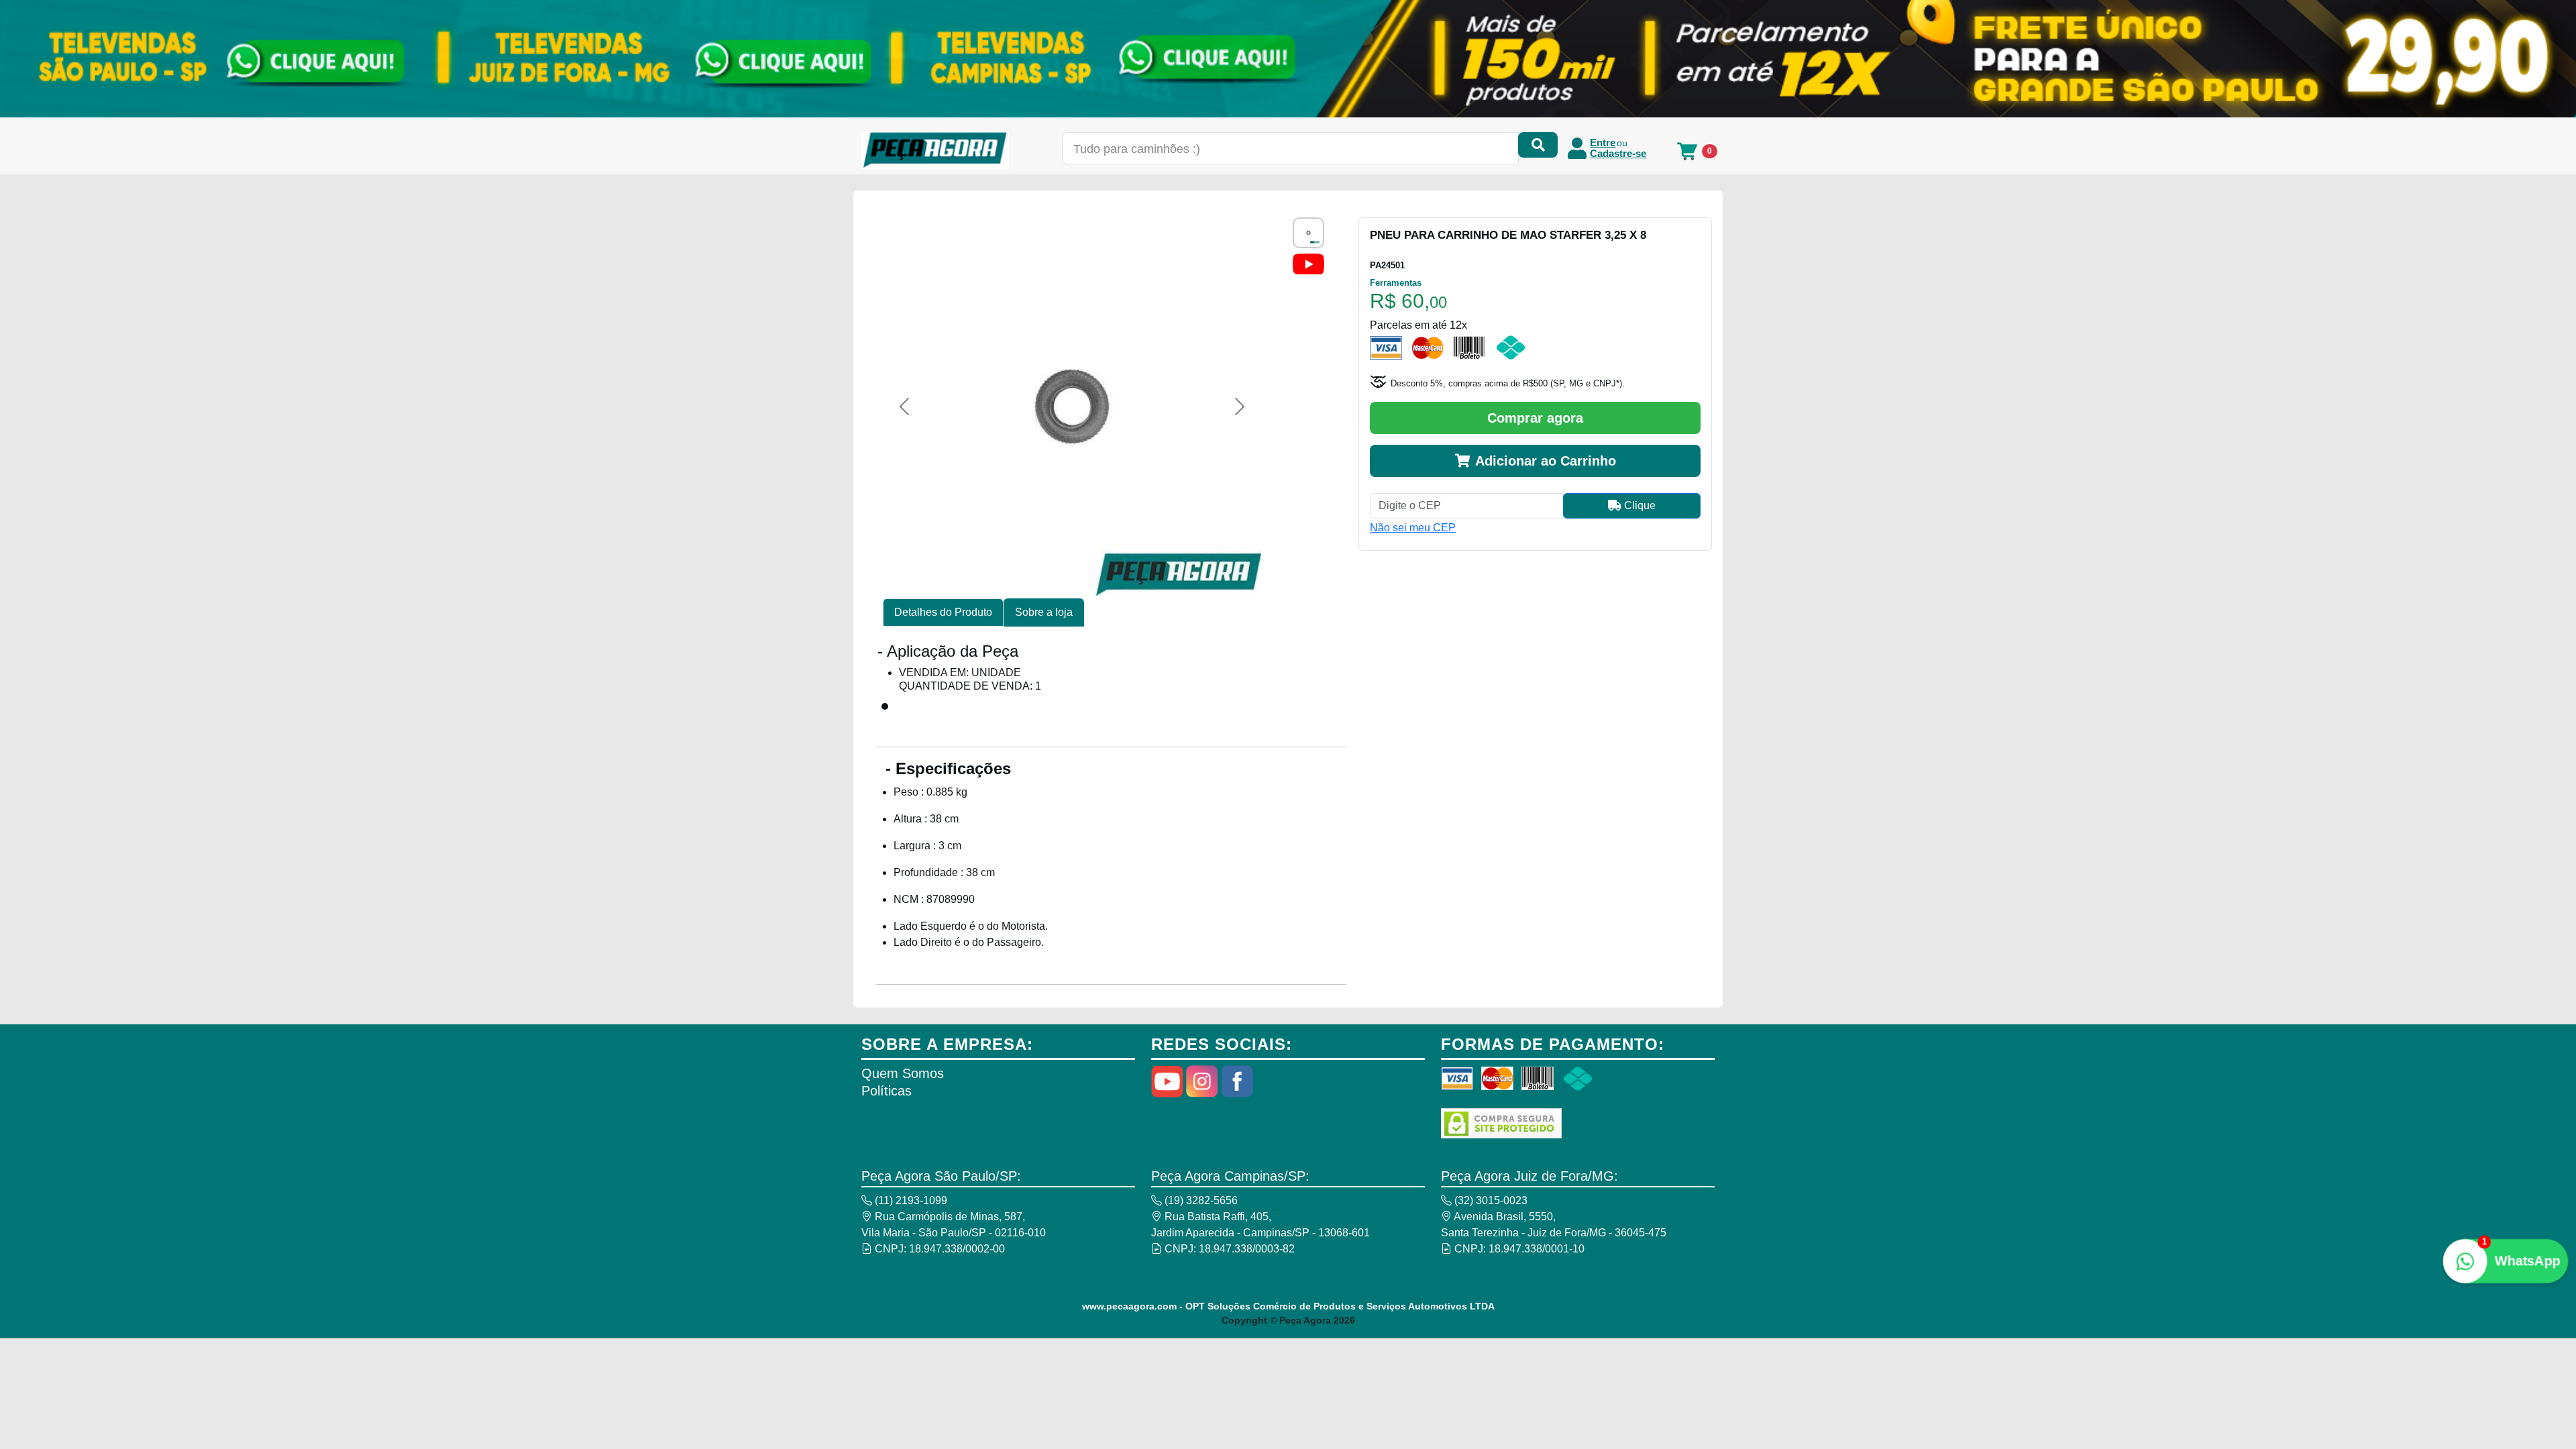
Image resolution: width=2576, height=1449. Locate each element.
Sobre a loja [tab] (1044, 612)
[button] (904, 407)
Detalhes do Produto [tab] (943, 612)
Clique (1639, 505)
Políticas (887, 1091)
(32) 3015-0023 (1490, 1200)
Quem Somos (903, 1073)
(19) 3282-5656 (1200, 1200)
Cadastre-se (1618, 154)
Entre (1603, 143)
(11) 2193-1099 (910, 1200)
